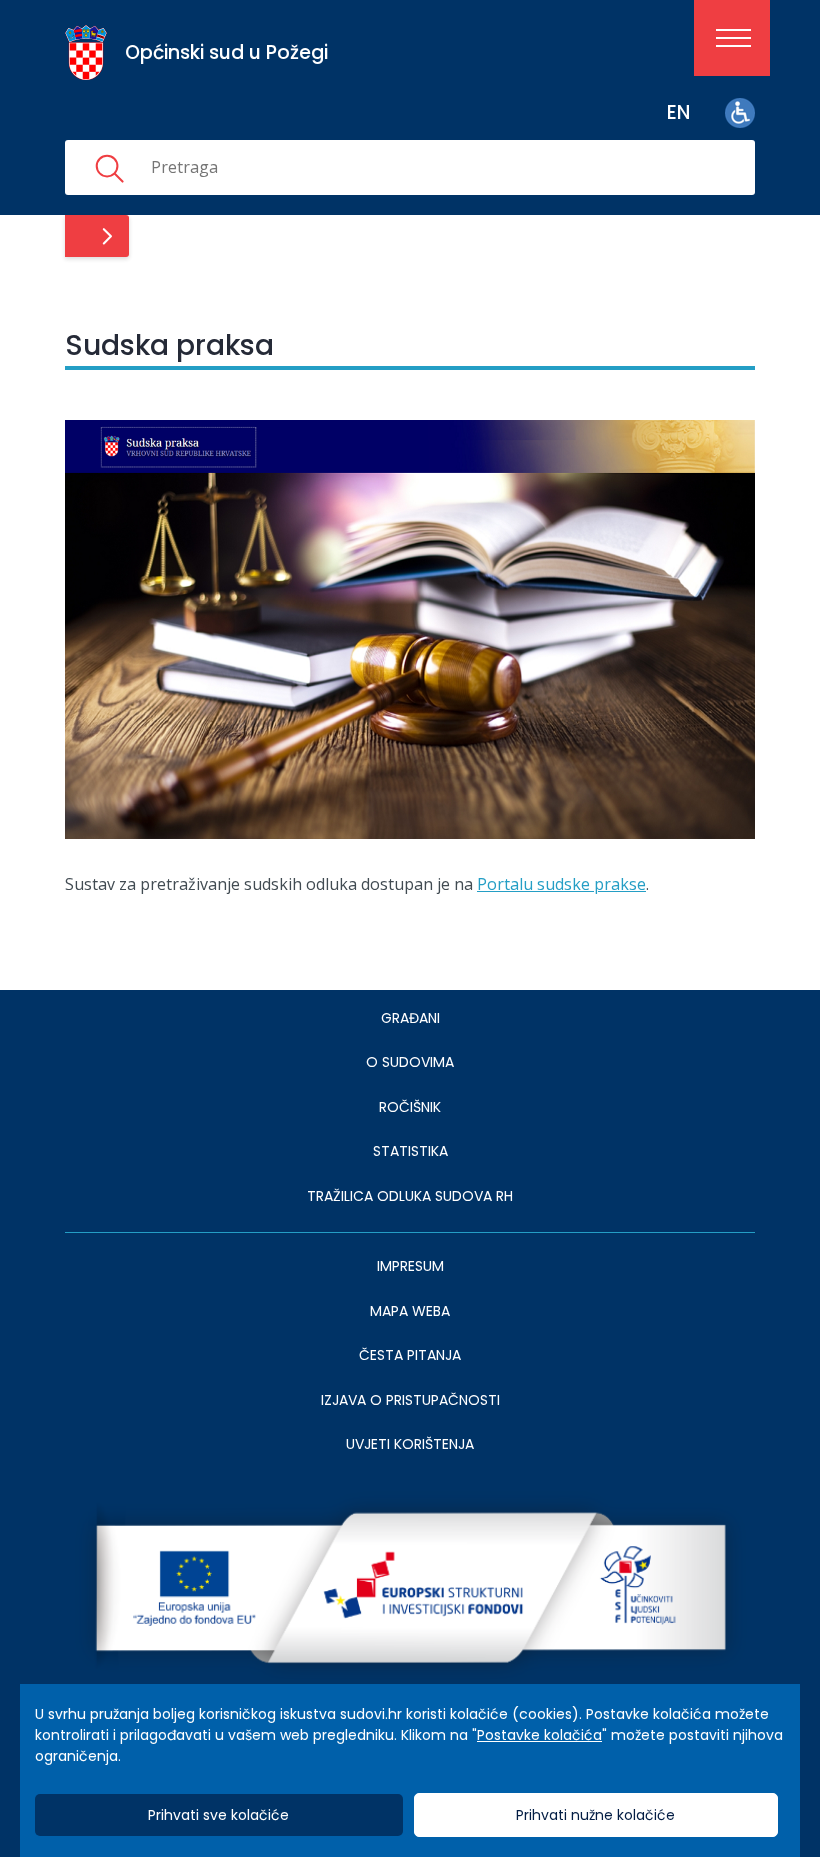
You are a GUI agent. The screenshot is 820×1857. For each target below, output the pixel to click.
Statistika (410, 1151)
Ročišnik (410, 1107)
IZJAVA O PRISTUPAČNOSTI (410, 1400)
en (678, 112)
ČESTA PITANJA (410, 1355)
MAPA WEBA (410, 1311)
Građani (410, 1018)
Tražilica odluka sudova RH (410, 1196)
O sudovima (410, 1062)
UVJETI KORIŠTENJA (410, 1444)
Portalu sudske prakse (561, 884)
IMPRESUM (410, 1266)
